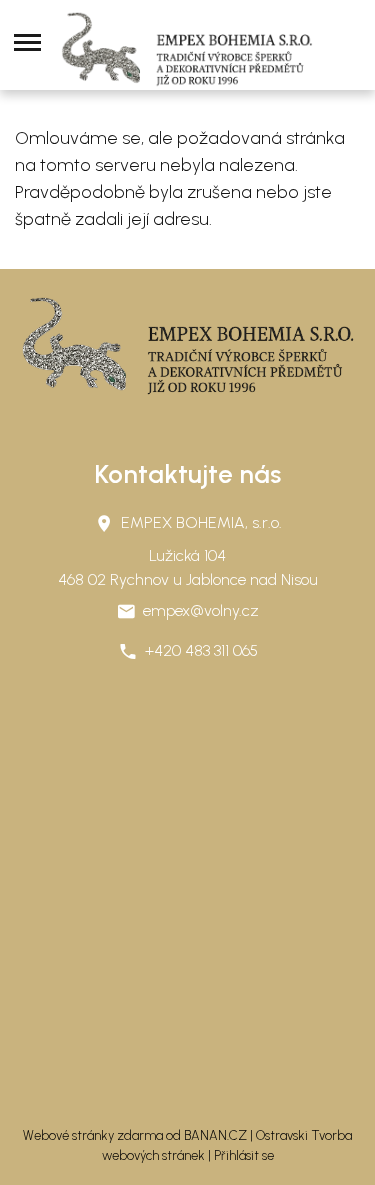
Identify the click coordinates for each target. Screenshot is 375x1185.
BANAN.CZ (215, 1135)
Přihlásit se (244, 1155)
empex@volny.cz (201, 610)
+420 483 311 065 (201, 650)
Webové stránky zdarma (93, 1135)
